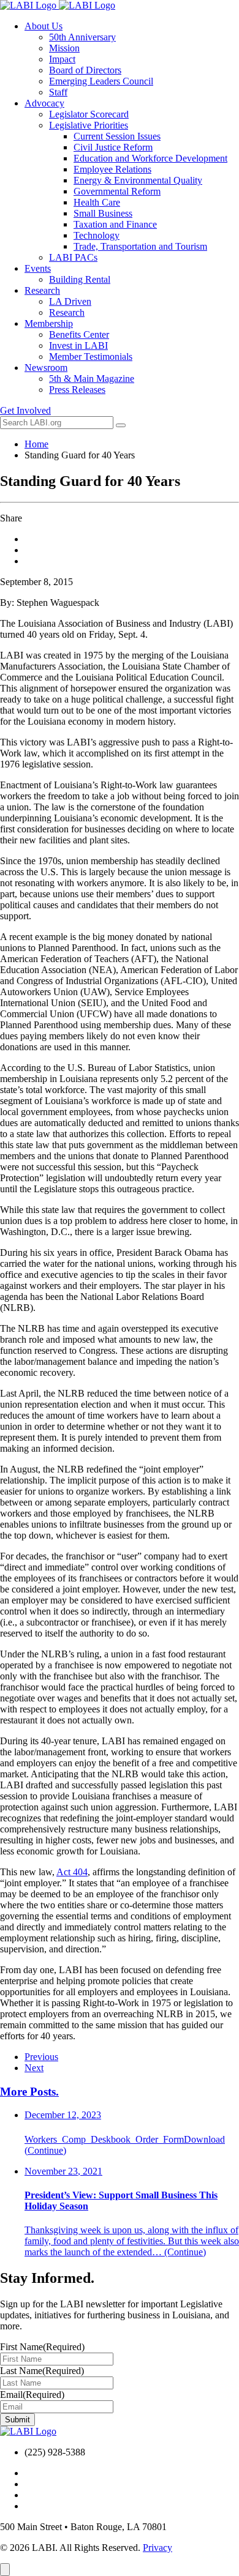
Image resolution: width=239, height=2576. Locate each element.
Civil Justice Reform (113, 147)
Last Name (42, 2371)
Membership (49, 323)
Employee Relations (112, 169)
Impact (62, 59)
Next (34, 2068)
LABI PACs (73, 257)
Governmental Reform (117, 191)
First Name (42, 2347)
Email (32, 2395)
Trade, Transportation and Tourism (140, 246)
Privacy (157, 2548)
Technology (97, 235)
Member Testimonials (91, 357)
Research (42, 290)
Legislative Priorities (89, 125)
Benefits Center (79, 334)
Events (38, 268)
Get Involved (25, 410)
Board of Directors (85, 70)
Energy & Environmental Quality (138, 180)
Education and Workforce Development (150, 158)
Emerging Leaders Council (101, 81)
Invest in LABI (78, 345)
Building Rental (80, 279)
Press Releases (77, 390)
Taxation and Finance (115, 224)
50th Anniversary (82, 37)
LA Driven (70, 301)
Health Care (97, 202)
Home (36, 444)
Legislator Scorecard (89, 114)
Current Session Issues (117, 136)
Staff (58, 92)
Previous (41, 2057)
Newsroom (46, 368)
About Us (44, 26)
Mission (64, 48)
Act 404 (72, 1872)
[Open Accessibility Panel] (5, 2570)
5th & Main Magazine (92, 379)
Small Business (103, 213)
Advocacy (44, 103)
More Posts (29, 2092)
